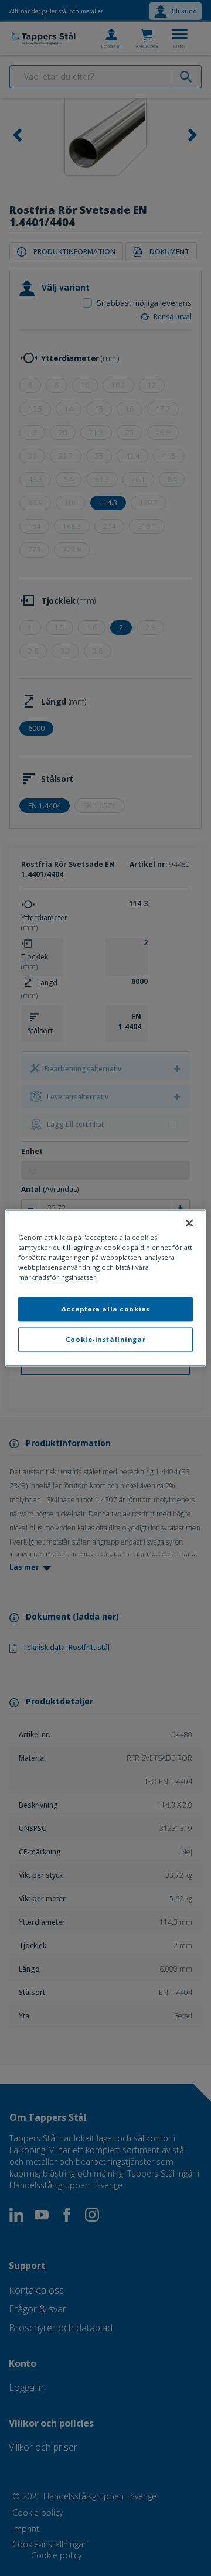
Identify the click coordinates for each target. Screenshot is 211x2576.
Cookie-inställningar (105, 1340)
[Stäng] (189, 1223)
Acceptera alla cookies (106, 1309)
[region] (105, 1288)
